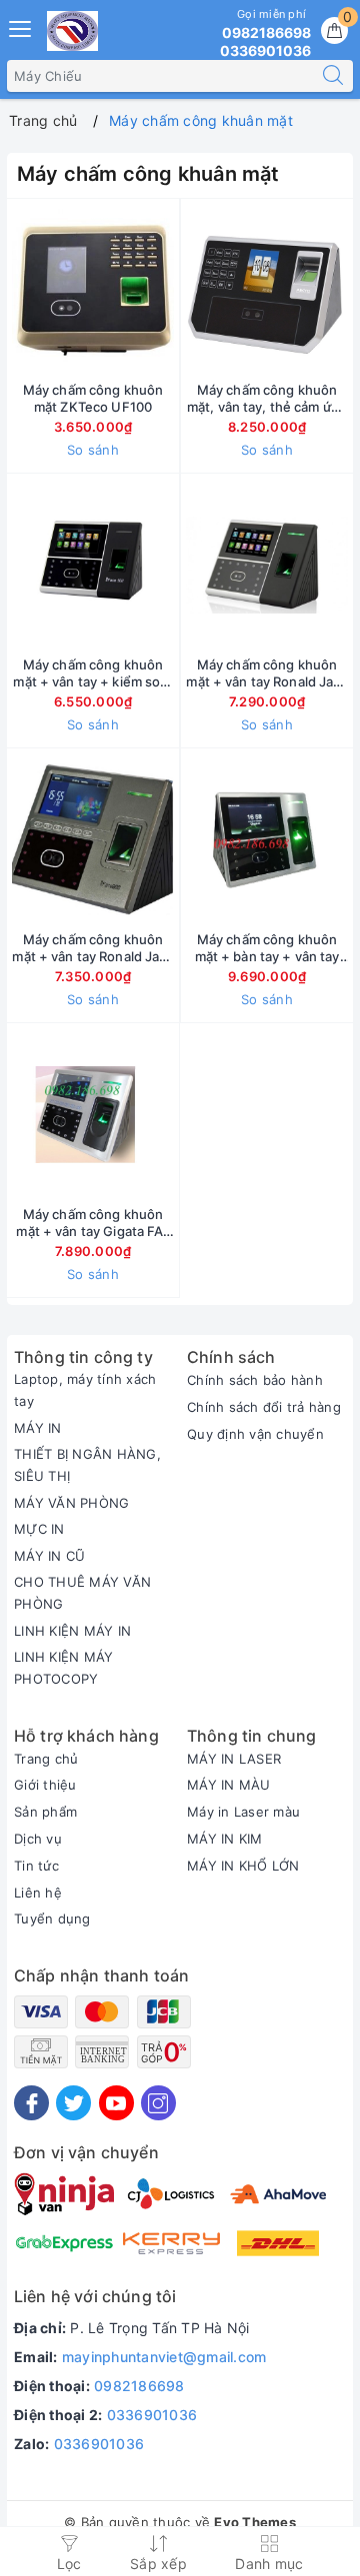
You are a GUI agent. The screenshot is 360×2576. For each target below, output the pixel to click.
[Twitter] (73, 2103)
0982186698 (139, 2386)
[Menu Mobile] (21, 26)
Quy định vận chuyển (255, 1434)
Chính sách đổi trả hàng (264, 1407)
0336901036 (152, 2415)
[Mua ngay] (173, 290)
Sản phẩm (45, 1812)
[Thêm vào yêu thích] (43, 290)
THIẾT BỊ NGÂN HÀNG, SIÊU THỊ (87, 1465)
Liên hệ (38, 1893)
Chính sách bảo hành (255, 1380)
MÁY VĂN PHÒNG (71, 1503)
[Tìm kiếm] (333, 76)
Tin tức (36, 1866)
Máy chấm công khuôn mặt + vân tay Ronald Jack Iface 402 (266, 673)
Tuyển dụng (52, 1919)
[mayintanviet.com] (72, 31)
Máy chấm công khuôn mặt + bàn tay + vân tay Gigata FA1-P (267, 948)
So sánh (93, 450)
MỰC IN (39, 1529)
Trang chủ (46, 1759)
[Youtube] (116, 2103)
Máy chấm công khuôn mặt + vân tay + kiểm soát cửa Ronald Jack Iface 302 (92, 673)
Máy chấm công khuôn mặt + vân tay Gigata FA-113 (92, 1223)
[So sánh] (187, 1114)
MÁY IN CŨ (49, 1556)
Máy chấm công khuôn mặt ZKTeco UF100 (93, 398)
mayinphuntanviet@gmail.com (164, 2357)
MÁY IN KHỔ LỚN (243, 1866)
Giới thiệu (45, 1785)
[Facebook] (31, 2103)
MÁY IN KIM (225, 1839)
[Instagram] (158, 2103)
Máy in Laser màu (243, 1812)
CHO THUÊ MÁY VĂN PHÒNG (82, 1593)
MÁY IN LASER (234, 1759)
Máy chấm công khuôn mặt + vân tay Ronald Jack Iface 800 (92, 948)
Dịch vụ (38, 1839)
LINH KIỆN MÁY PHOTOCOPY (63, 1668)
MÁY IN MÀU (229, 1785)
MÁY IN (38, 1428)
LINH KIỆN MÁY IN (72, 1631)
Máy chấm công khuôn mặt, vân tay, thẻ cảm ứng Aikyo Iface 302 (267, 399)
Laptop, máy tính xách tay (85, 1390)
